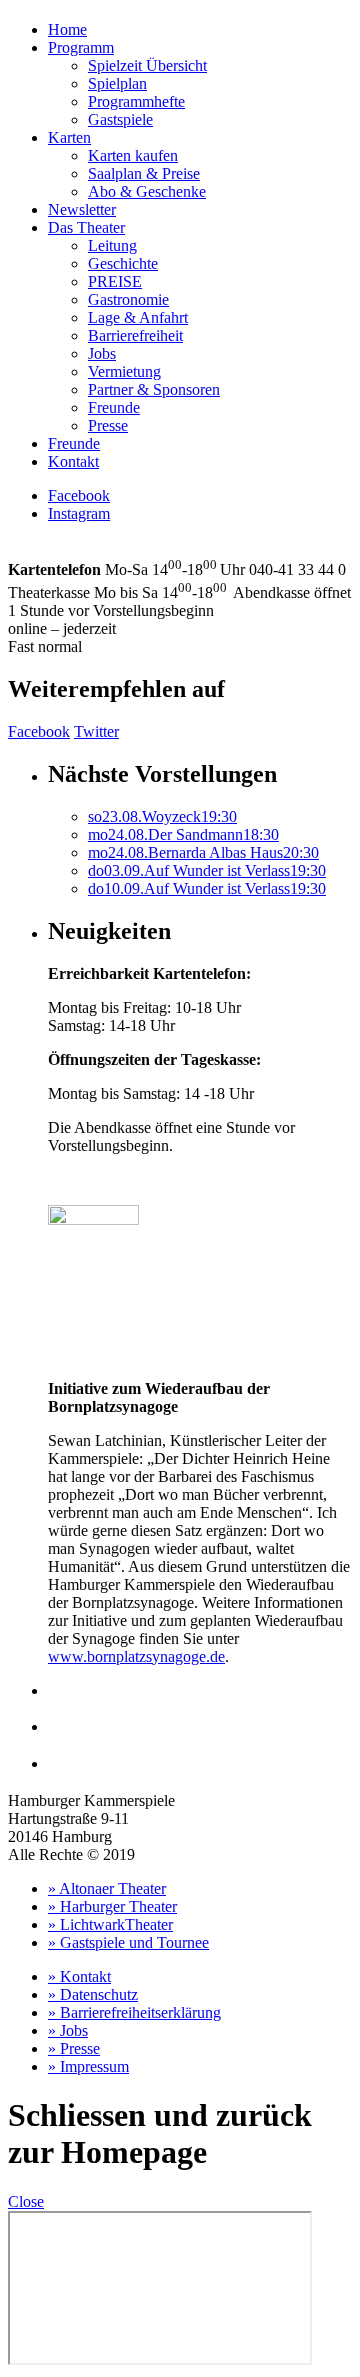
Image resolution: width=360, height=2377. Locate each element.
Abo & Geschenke (147, 191)
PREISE (115, 281)
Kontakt (73, 461)
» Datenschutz (93, 1994)
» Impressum (88, 2066)
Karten (69, 137)
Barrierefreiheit (135, 335)
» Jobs (68, 2030)
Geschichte (123, 263)
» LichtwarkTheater (110, 1924)
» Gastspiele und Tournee (128, 1942)
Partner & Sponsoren (154, 389)
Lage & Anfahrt (138, 317)
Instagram (79, 513)
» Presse (74, 2048)
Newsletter (82, 209)
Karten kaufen (133, 155)
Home (67, 29)
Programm (81, 47)
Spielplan (117, 83)
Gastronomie (128, 299)
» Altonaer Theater (107, 1888)
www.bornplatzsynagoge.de (136, 1656)
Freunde (114, 407)
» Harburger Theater (112, 1906)
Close (26, 2201)
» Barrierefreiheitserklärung (134, 2012)
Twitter (96, 731)
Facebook (79, 495)
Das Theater (86, 227)
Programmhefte (136, 101)
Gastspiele (120, 119)
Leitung (112, 245)
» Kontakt (79, 1976)
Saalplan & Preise (144, 173)
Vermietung (124, 371)
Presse (108, 425)
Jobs (102, 353)
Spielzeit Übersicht (147, 65)
